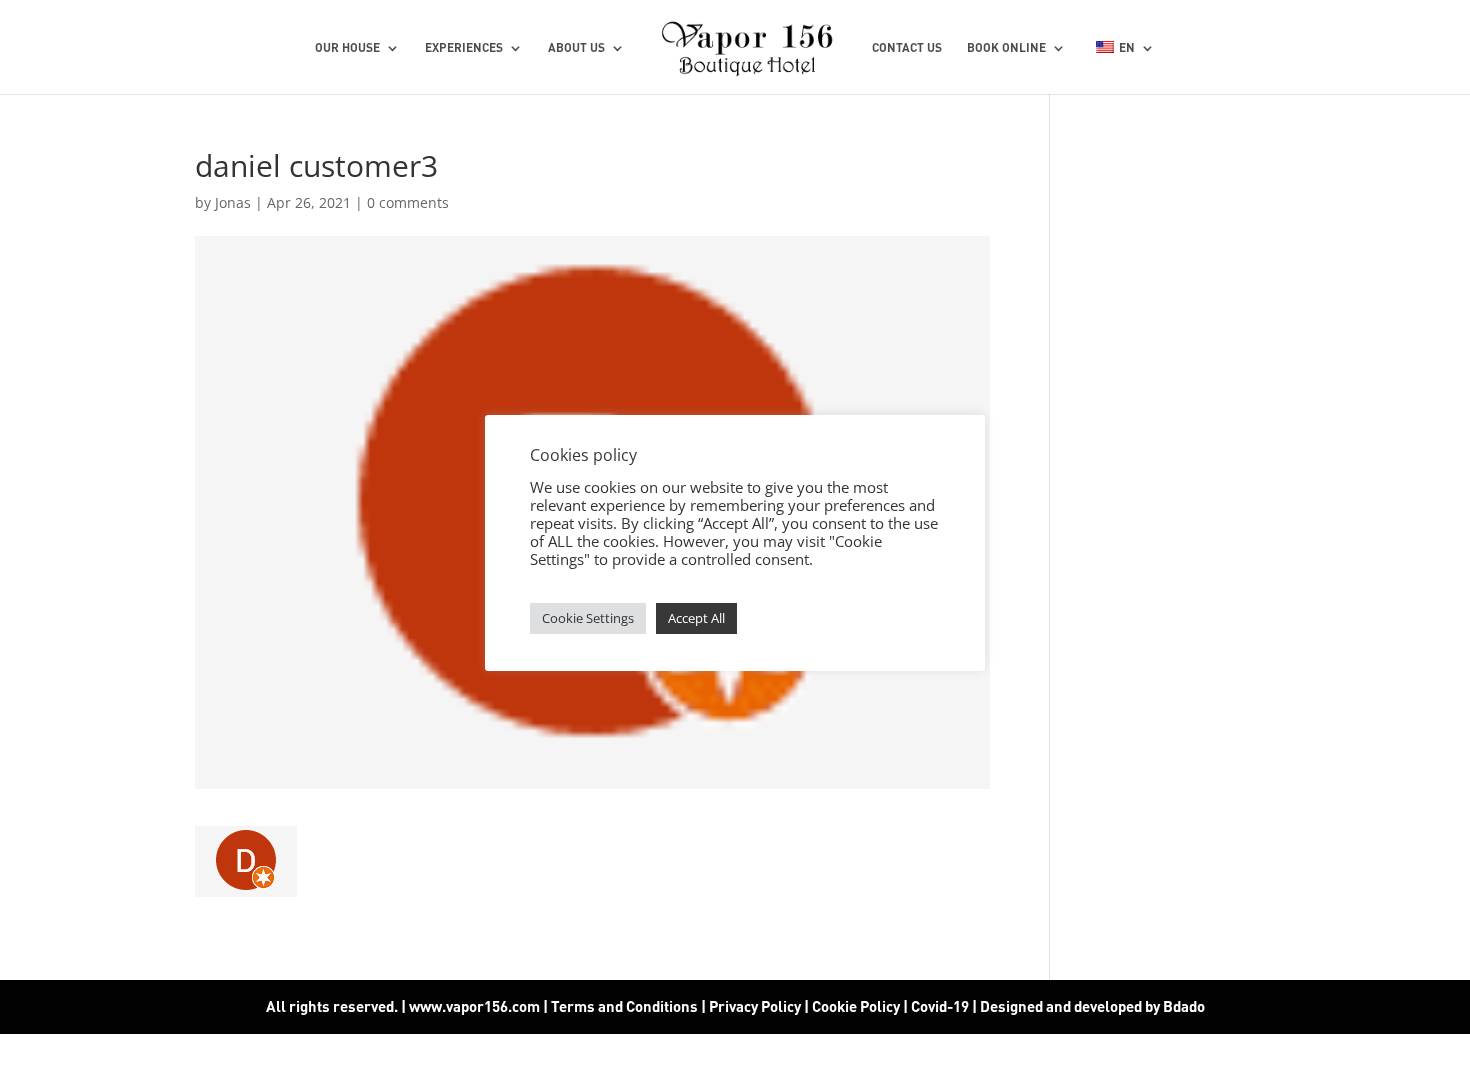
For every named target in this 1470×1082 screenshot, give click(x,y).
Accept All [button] (696, 618)
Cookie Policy (856, 1006)
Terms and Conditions (624, 1006)
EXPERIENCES (464, 48)
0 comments (408, 202)
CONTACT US (907, 48)
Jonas (233, 202)
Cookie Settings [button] (588, 618)
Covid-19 (941, 1006)
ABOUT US (576, 48)
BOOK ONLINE (1006, 48)
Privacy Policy (755, 1006)
